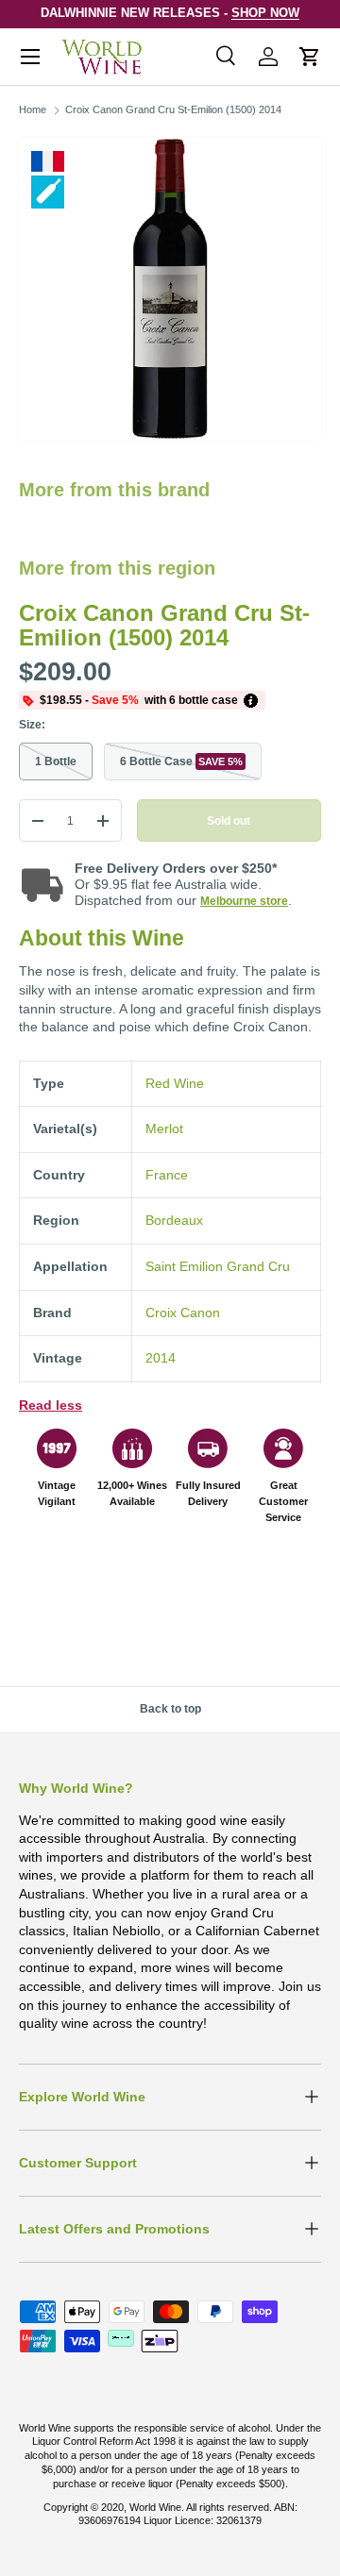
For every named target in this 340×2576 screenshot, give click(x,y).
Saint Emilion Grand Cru (218, 1266)
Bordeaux (174, 1220)
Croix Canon (183, 1313)
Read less (51, 1405)
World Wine (155, 2507)
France (167, 1175)
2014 (161, 1358)
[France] (48, 161)
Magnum (48, 192)
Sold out (229, 821)
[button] (310, 57)
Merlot (164, 1129)
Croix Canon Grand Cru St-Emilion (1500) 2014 (173, 109)
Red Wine (175, 1083)
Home (33, 109)
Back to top (170, 1709)
